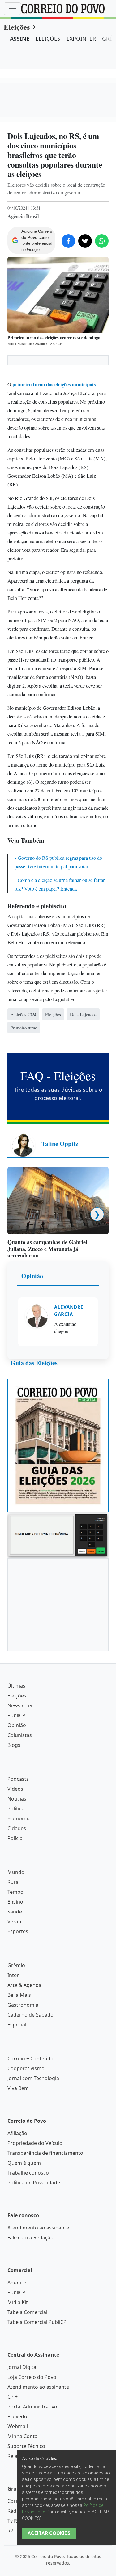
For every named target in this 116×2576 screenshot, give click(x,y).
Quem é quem (24, 2397)
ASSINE (20, 39)
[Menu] (12, 9)
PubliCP (16, 1950)
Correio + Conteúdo (30, 2293)
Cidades (17, 2063)
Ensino (15, 2136)
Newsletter (20, 1940)
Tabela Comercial (27, 2547)
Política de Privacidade (34, 2417)
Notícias (17, 2033)
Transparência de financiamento (45, 2387)
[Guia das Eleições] (58, 1680)
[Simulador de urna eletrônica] (58, 1769)
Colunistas (20, 1970)
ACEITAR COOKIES (49, 2533)
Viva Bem (18, 2323)
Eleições (17, 27)
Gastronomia (23, 2239)
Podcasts (18, 2013)
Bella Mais (19, 2229)
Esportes (18, 2166)
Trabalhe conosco (28, 2407)
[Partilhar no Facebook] (68, 241)
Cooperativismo (26, 2303)
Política (16, 2043)
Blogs (14, 1980)
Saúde (15, 2146)
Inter (13, 2210)
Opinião (32, 1510)
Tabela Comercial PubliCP (37, 2557)
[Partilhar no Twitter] (85, 241)
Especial (17, 2259)
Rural (14, 2117)
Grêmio (16, 2200)
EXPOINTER (81, 39)
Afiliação (17, 2368)
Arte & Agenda (24, 2220)
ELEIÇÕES (48, 39)
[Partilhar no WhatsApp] (102, 241)
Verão (14, 2156)
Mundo (16, 2107)
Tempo (15, 2126)
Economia (19, 2053)
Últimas (16, 1920)
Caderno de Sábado (30, 2249)
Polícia (15, 2073)
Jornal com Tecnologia (33, 2313)
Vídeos (15, 2023)
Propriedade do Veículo (35, 2378)
